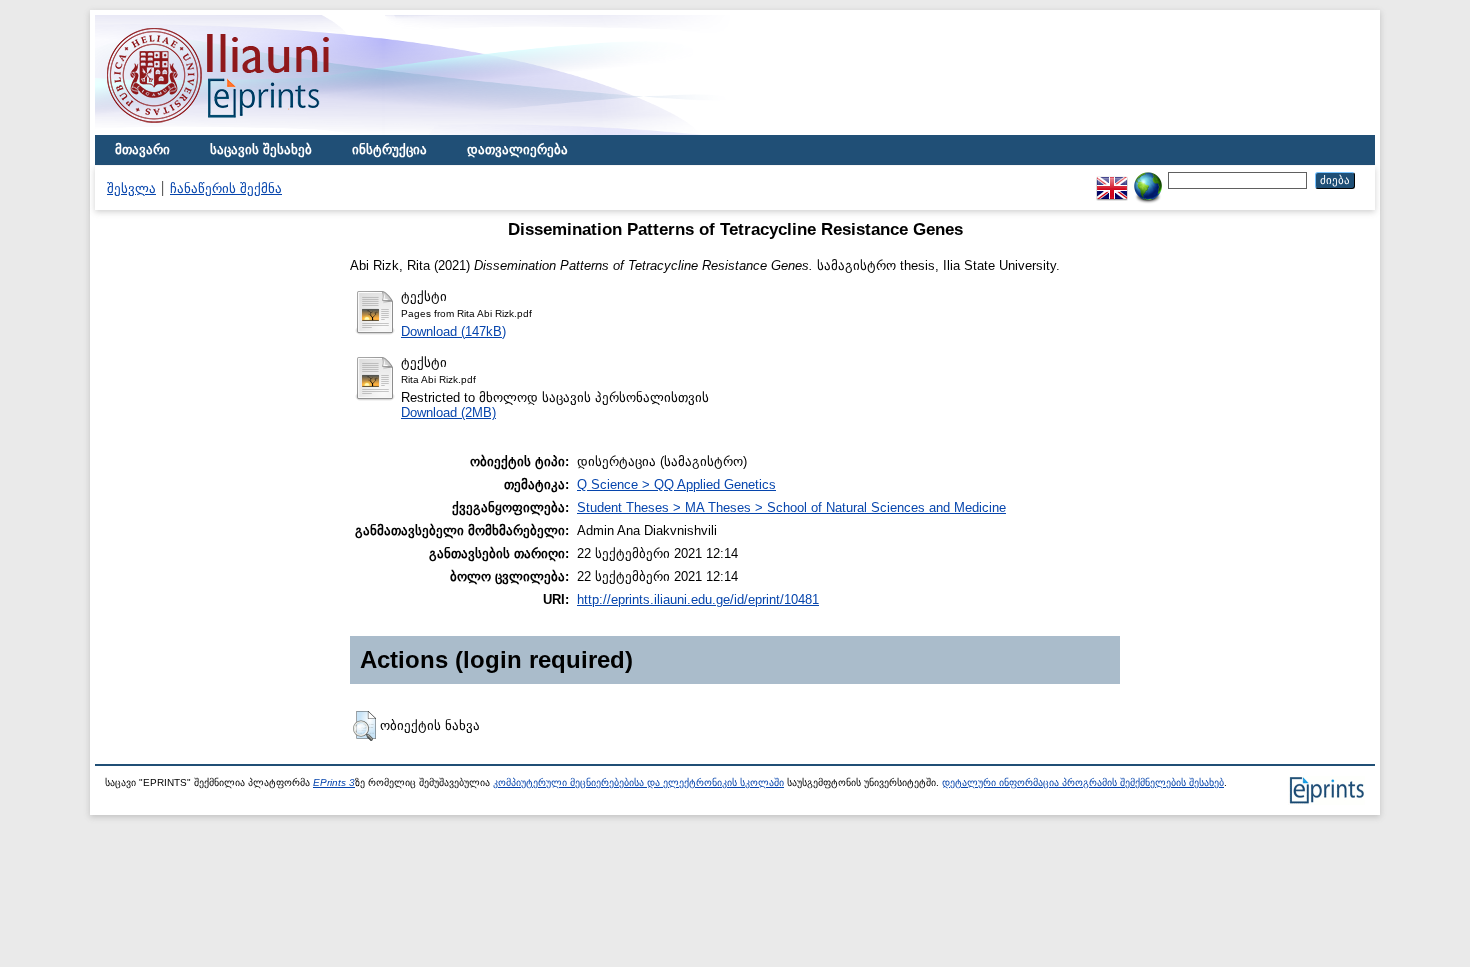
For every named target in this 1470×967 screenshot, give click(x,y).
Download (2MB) (448, 412)
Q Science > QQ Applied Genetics (676, 484)
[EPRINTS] (265, 130)
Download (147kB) (453, 331)
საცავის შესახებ (261, 149)
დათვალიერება (517, 149)
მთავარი (142, 149)
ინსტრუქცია (389, 149)
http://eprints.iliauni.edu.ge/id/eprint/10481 (698, 599)
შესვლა (131, 188)
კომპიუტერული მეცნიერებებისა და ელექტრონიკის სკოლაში (638, 782)
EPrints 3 (334, 782)
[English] (1112, 179)
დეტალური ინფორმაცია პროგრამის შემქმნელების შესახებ (1083, 782)
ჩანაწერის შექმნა (226, 188)
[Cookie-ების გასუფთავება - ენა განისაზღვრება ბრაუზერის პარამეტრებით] (1148, 179)
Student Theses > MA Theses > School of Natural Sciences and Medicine (791, 507)
